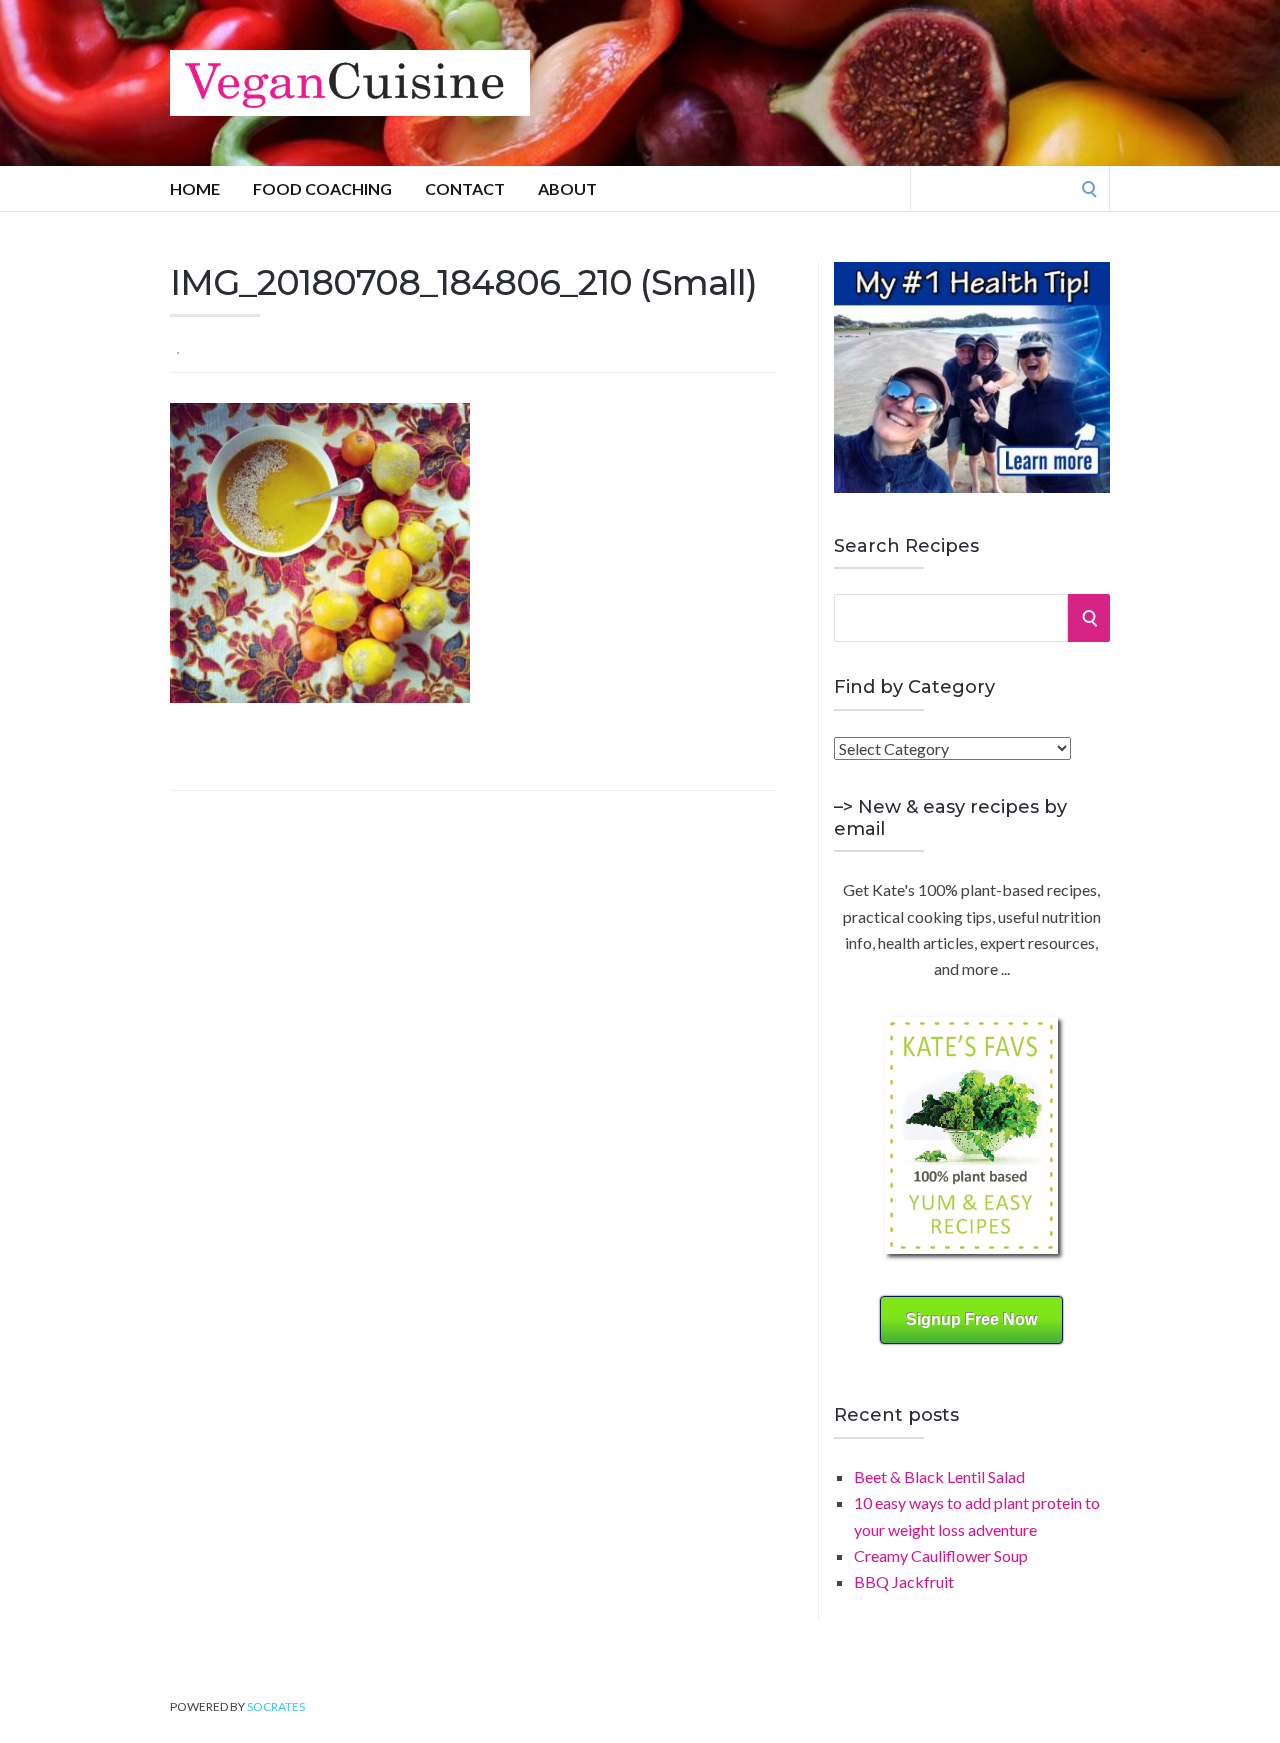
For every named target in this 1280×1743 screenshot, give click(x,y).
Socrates (276, 1706)
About (567, 188)
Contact (465, 188)
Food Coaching (322, 188)
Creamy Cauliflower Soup (941, 1555)
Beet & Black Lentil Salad (939, 1476)
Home (195, 188)
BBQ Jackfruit (904, 1581)
